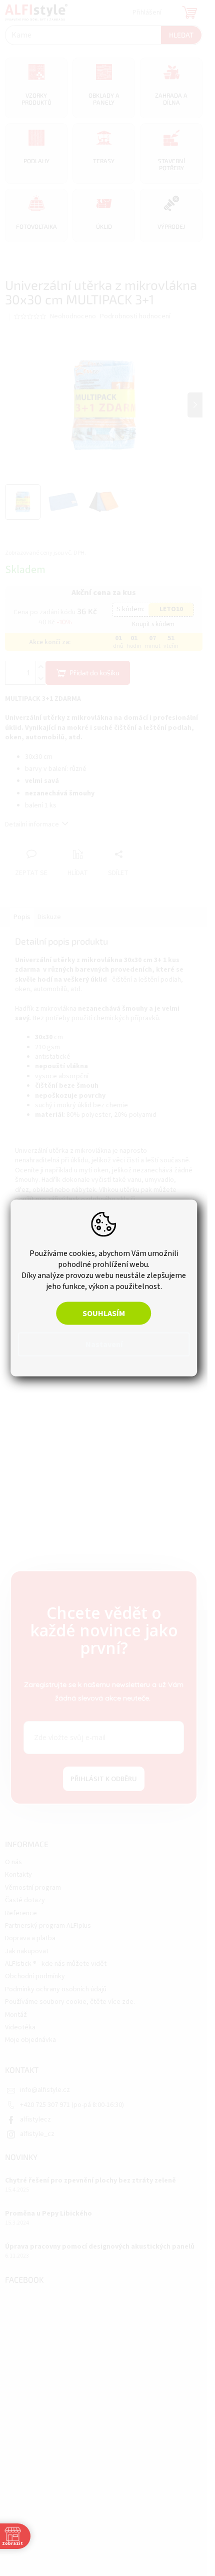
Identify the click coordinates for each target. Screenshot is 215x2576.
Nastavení (104, 1345)
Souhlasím (104, 1314)
